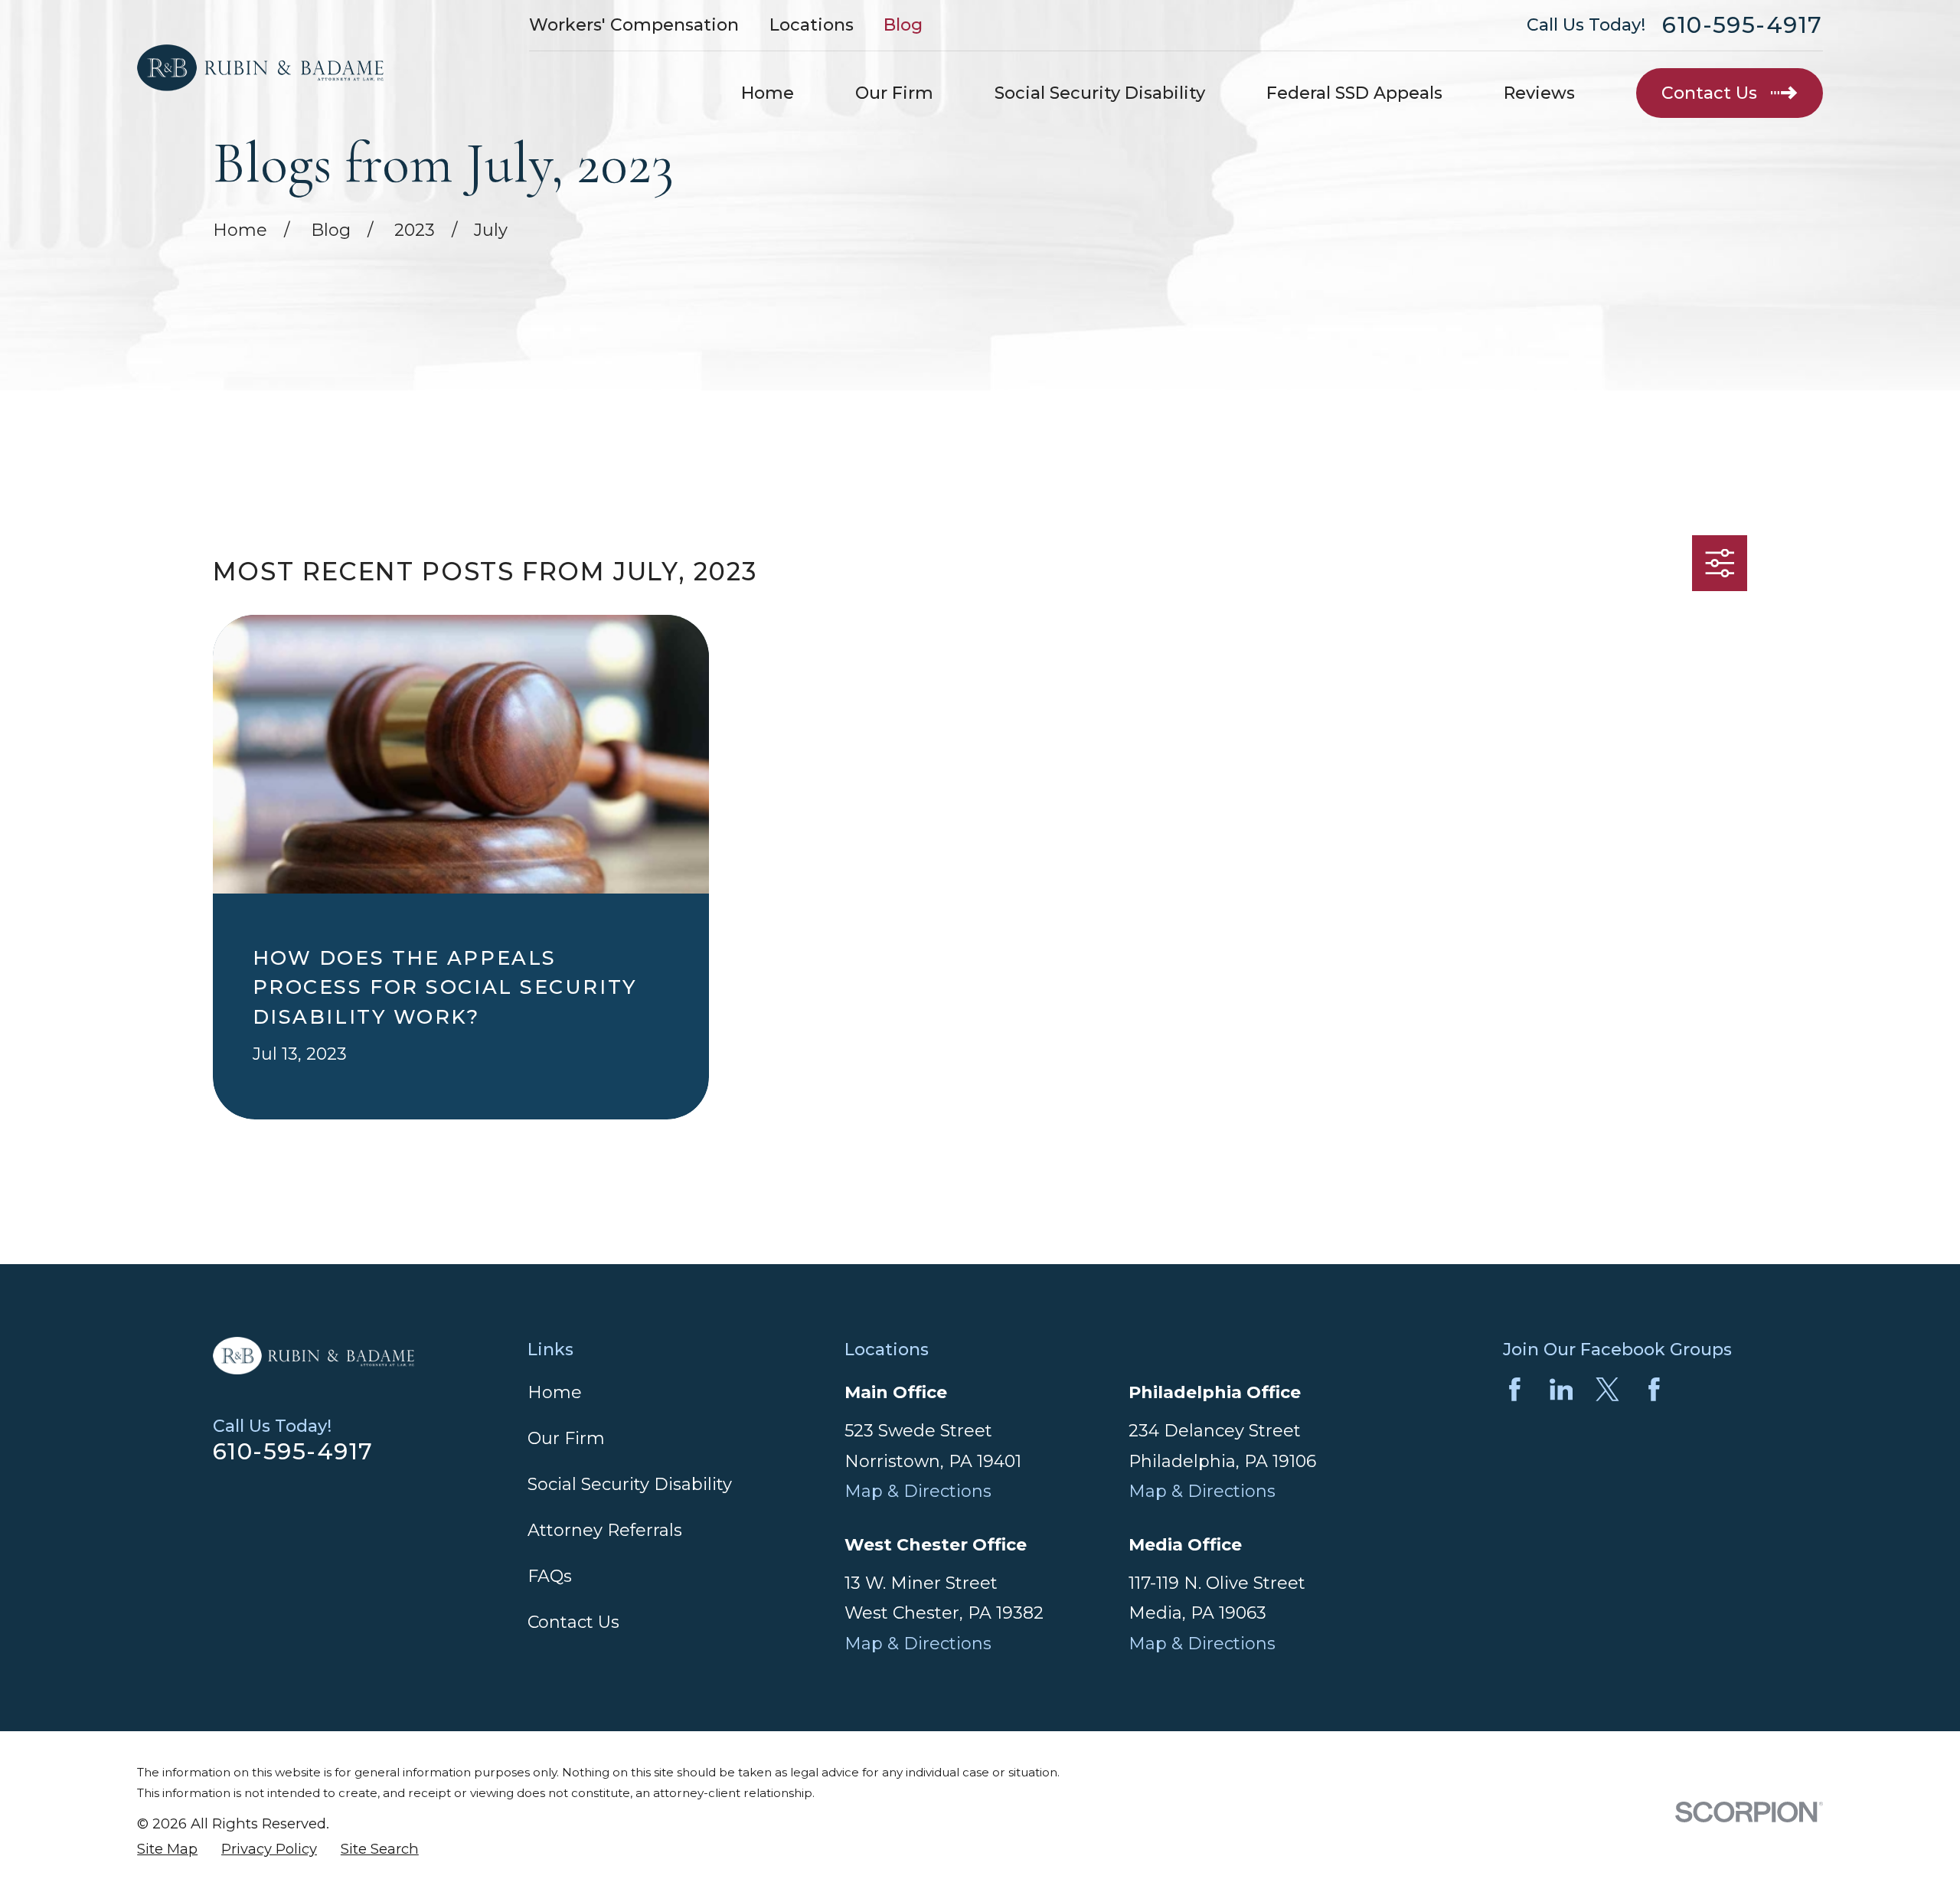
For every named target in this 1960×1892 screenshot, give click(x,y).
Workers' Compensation (634, 25)
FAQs (550, 1576)
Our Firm (566, 1438)
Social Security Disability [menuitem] (1100, 93)
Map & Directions (918, 1491)
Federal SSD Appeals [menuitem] (1354, 93)
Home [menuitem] (768, 93)
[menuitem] (167, 1850)
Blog (903, 25)
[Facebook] (1515, 1389)
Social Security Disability (630, 1484)
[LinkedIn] (1561, 1389)
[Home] (260, 68)
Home (555, 1392)
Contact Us (573, 1622)
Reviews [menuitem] (1539, 93)
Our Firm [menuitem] (894, 93)
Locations (812, 25)
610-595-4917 (1743, 25)
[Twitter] (1607, 1389)
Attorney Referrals (605, 1530)
